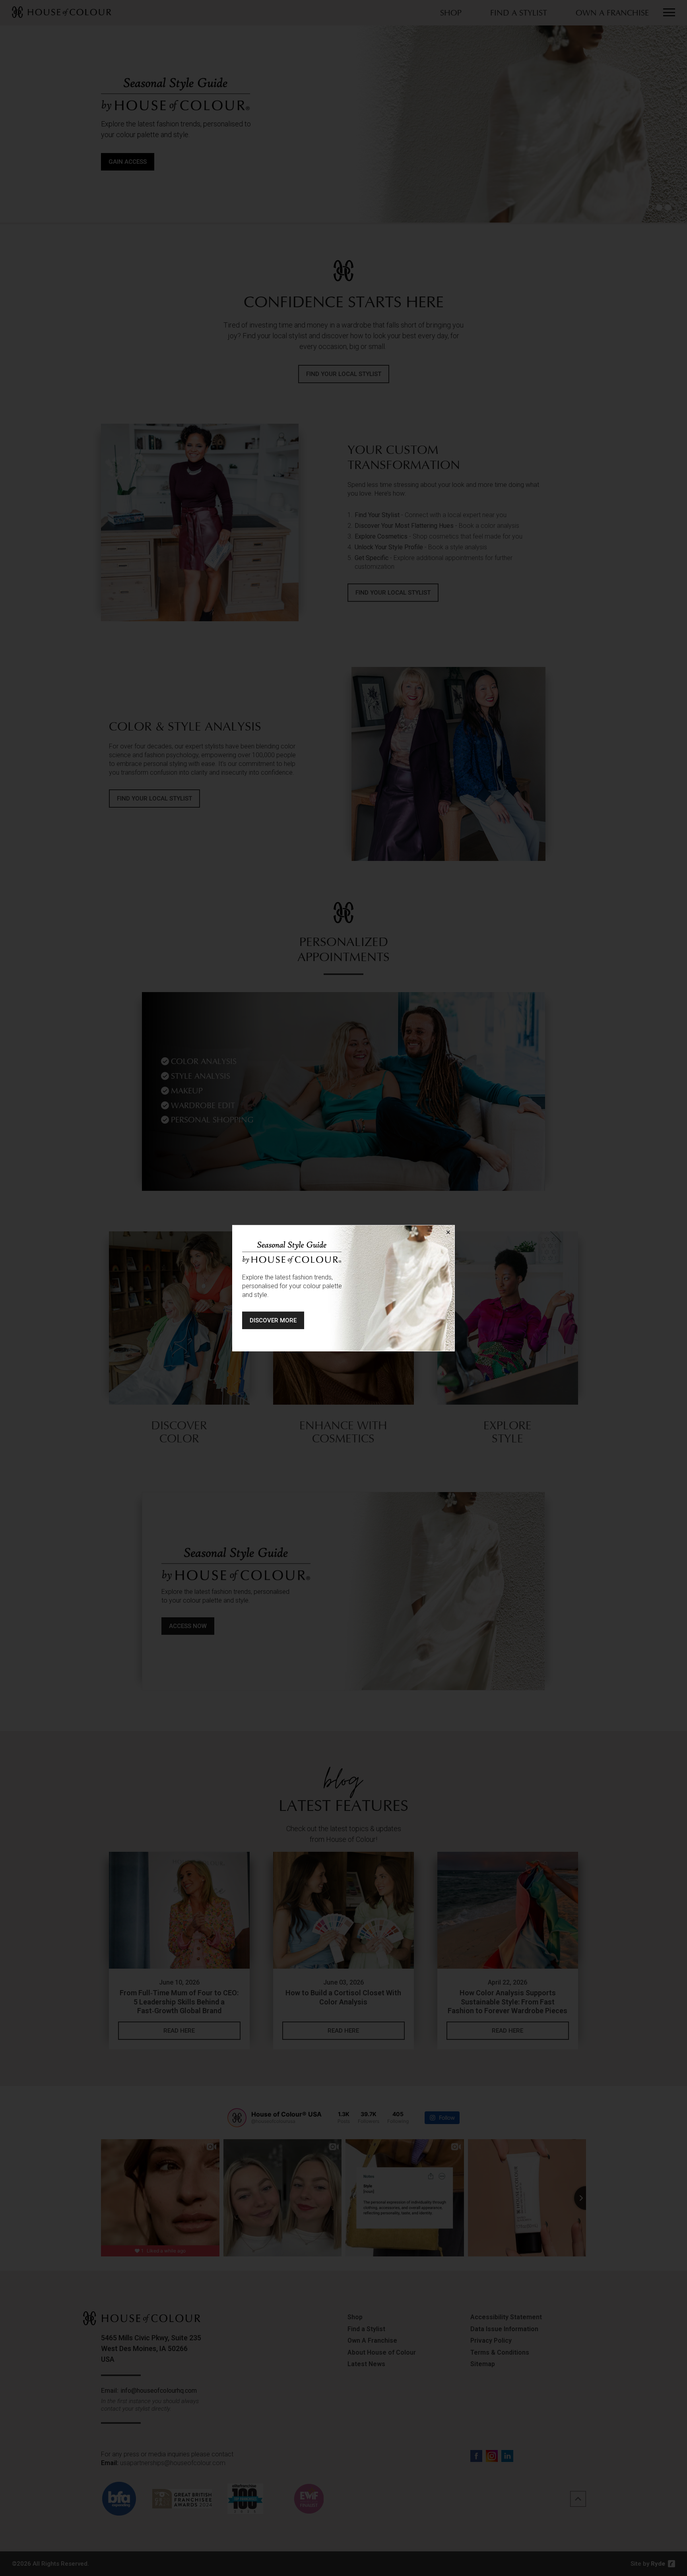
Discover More (273, 1320)
